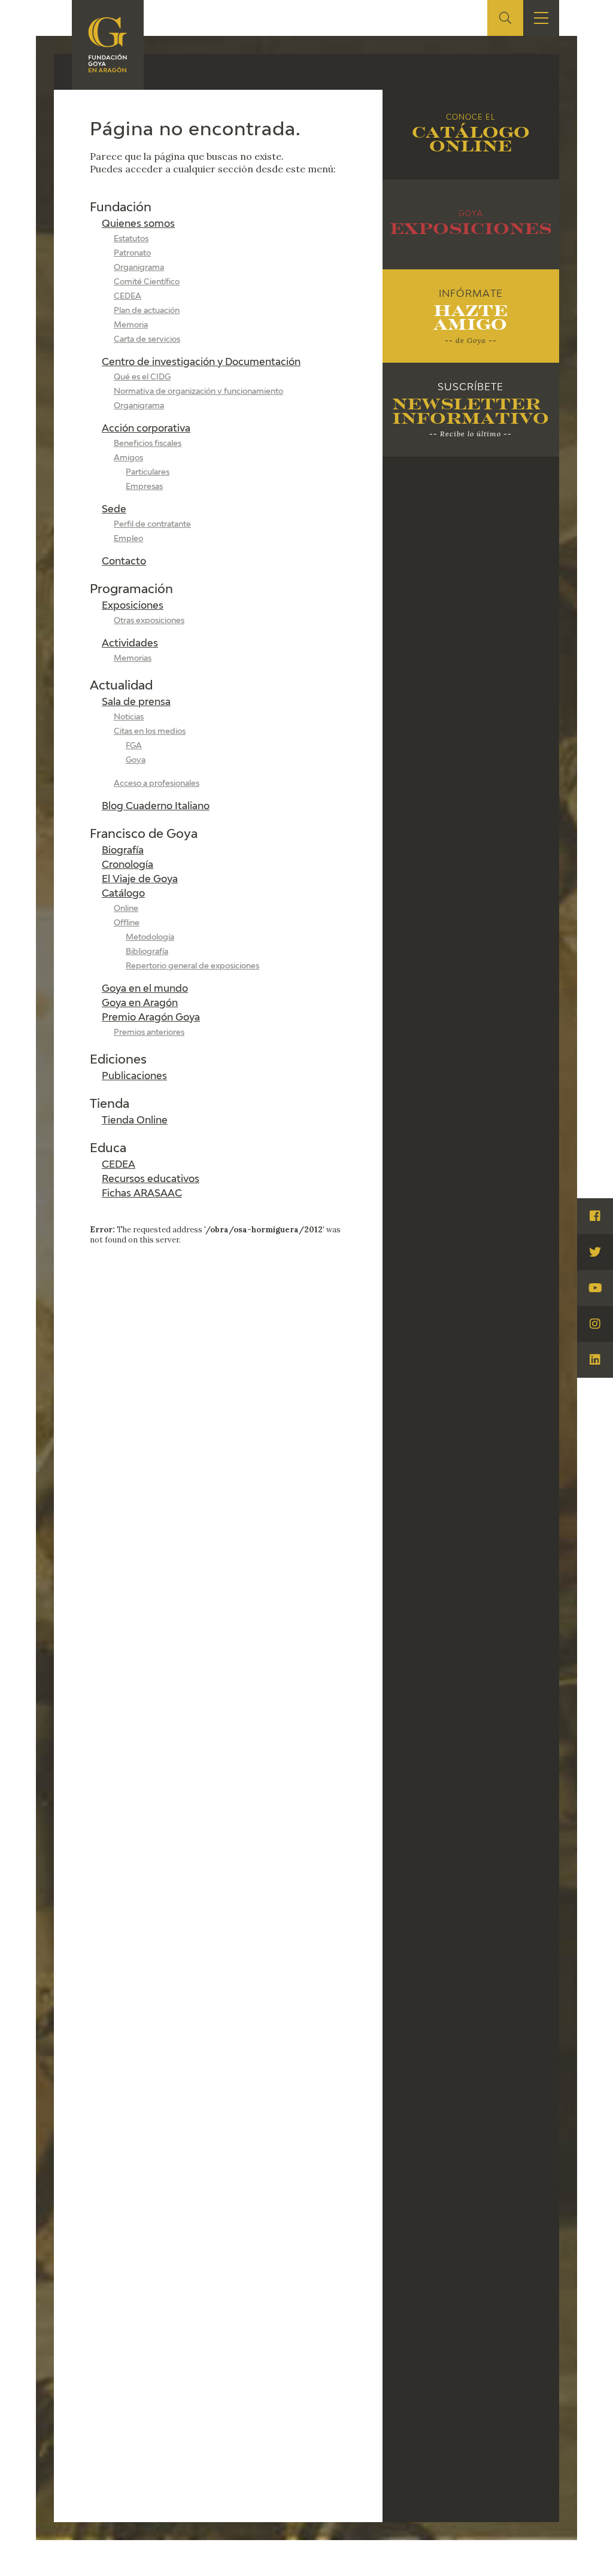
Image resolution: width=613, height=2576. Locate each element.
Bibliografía (147, 952)
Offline (127, 923)
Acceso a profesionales (157, 784)
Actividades (130, 644)
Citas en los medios (150, 732)
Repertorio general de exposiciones (192, 966)
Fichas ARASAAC (142, 1194)
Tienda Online (135, 1121)
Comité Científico (147, 282)
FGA (134, 746)
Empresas (144, 487)
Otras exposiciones (149, 621)
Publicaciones (134, 1077)
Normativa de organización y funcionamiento (198, 392)
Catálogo (123, 894)
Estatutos (131, 239)
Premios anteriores (149, 1033)
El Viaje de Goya (140, 880)
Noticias (129, 717)
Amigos (128, 458)
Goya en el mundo (145, 989)
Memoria (131, 325)
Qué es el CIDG (142, 377)
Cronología (128, 865)
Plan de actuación (147, 311)
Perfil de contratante (152, 525)
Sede (114, 510)
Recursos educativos (151, 1180)
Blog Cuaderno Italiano (156, 807)
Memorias (133, 659)
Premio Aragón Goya (151, 1018)
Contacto (124, 562)
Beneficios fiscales (148, 444)
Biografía (123, 851)
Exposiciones (133, 606)
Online (126, 909)
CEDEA (128, 297)
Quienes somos (138, 224)
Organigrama (139, 268)
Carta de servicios (147, 340)
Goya (136, 760)
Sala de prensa (136, 703)
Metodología (150, 938)
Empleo (128, 539)
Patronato (132, 253)
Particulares (148, 473)
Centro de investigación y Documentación (201, 363)
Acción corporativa (146, 429)
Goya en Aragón (140, 1004)
